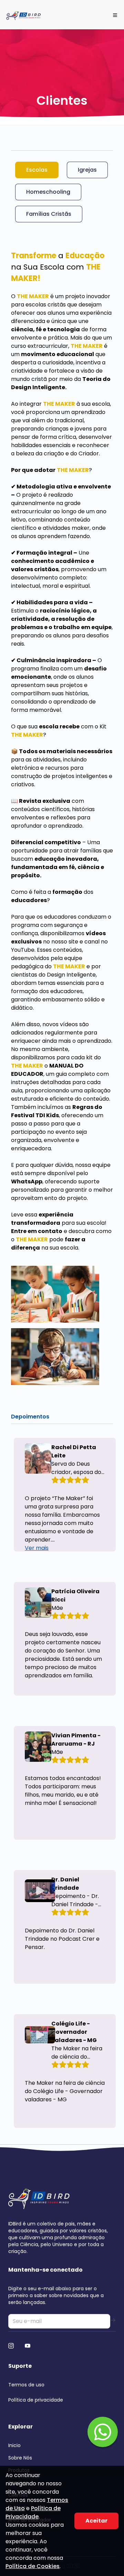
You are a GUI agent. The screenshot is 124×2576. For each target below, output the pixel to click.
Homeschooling (48, 192)
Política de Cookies (33, 2566)
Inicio (14, 2445)
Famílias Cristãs (49, 214)
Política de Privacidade (33, 2512)
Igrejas (87, 170)
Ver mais (37, 1548)
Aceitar (96, 2521)
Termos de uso (26, 2385)
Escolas (37, 170)
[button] (103, 2432)
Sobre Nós (20, 2458)
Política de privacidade (36, 2400)
